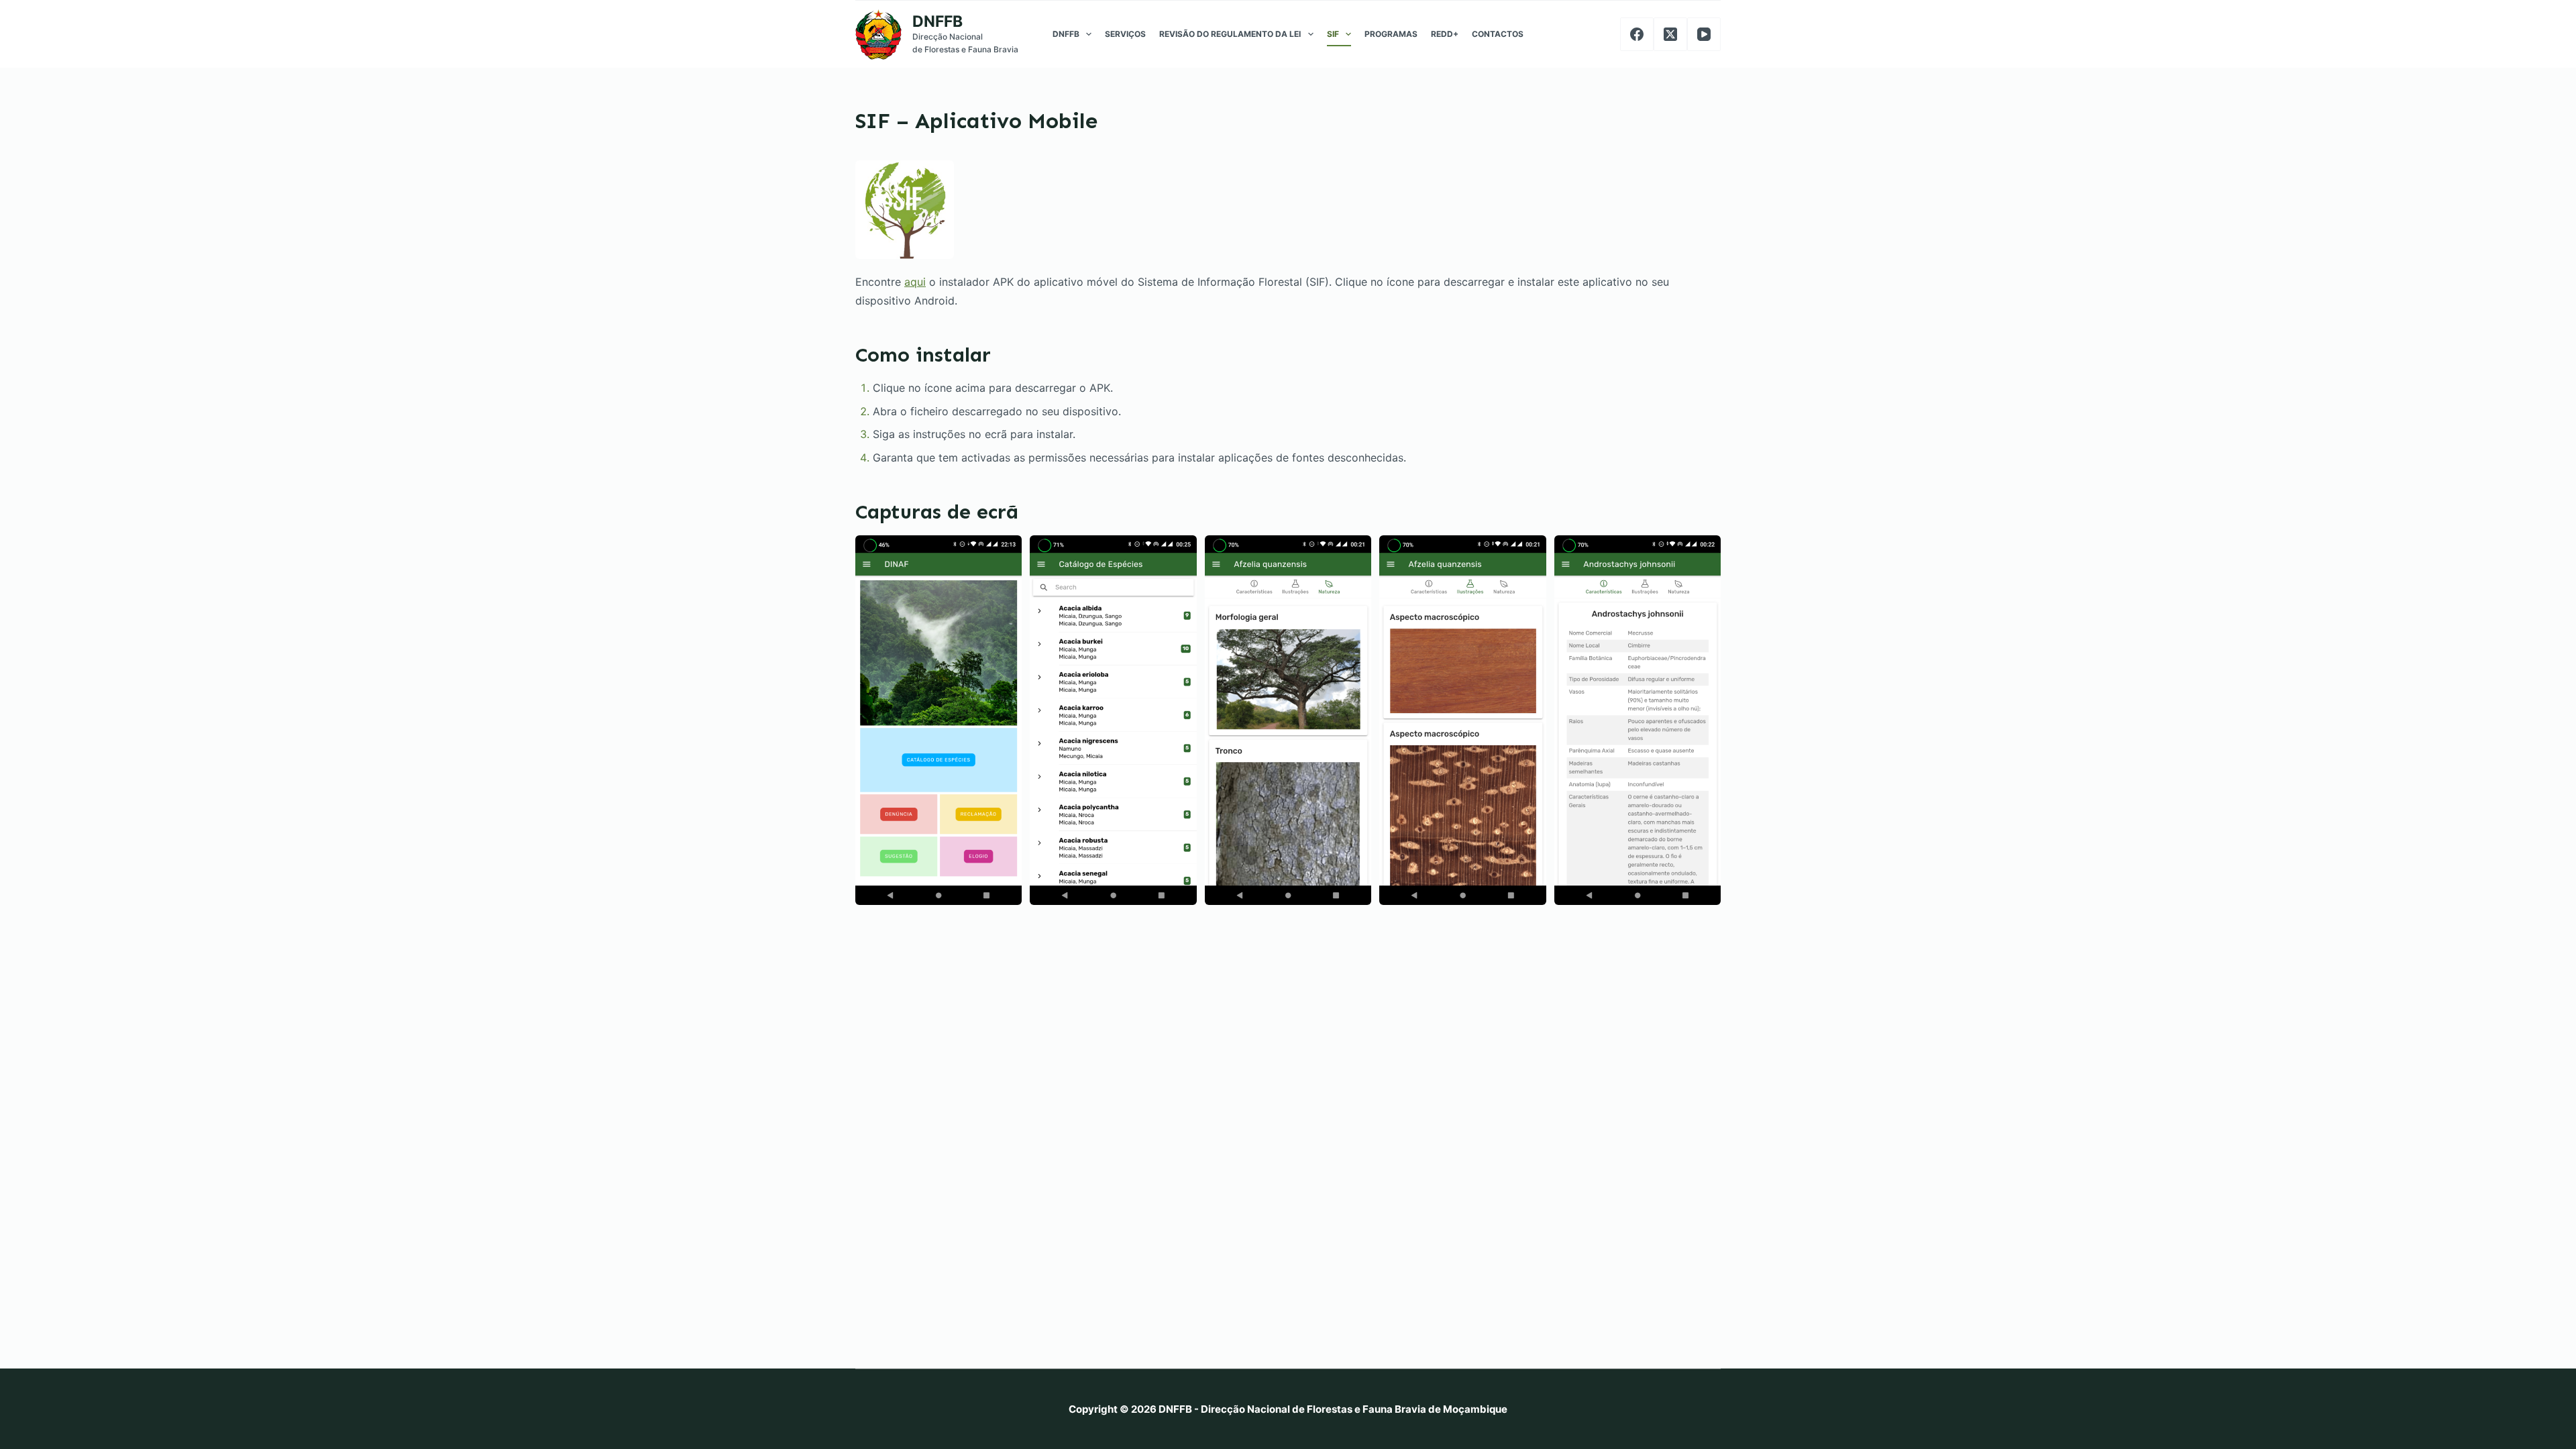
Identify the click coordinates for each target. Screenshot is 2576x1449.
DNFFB (937, 21)
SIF (1333, 34)
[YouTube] (1704, 34)
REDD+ (1445, 34)
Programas (1391, 34)
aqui (915, 282)
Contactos (1498, 34)
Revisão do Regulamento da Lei (1230, 34)
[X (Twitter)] (1670, 34)
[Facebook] (1637, 34)
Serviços (1125, 34)
